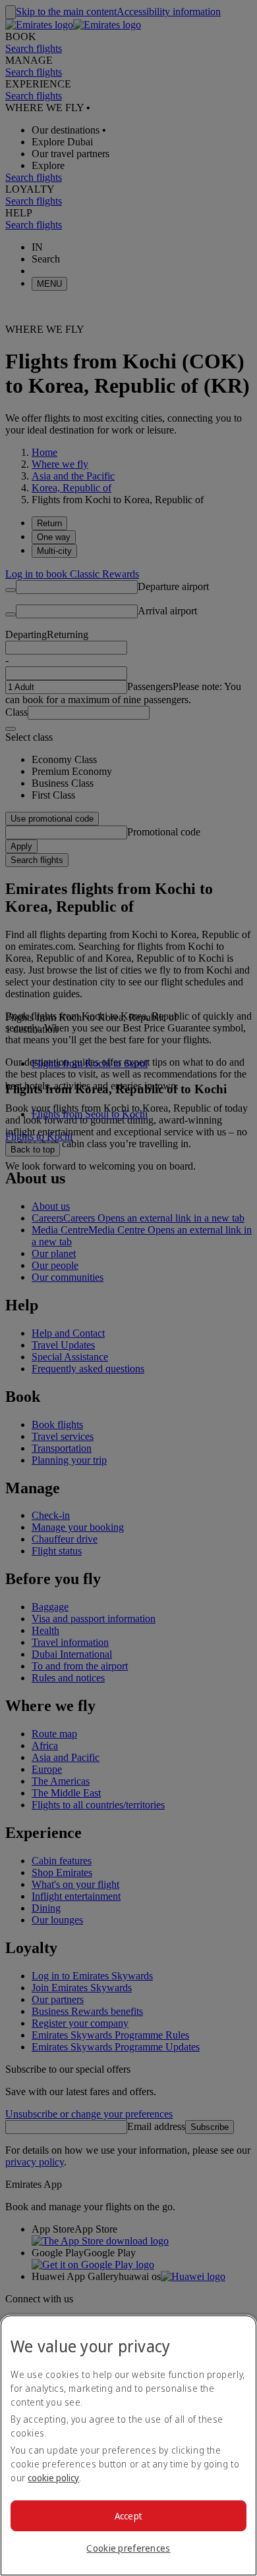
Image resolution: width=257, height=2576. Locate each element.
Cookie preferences (128, 2548)
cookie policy (53, 2478)
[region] (128, 2445)
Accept (129, 2516)
